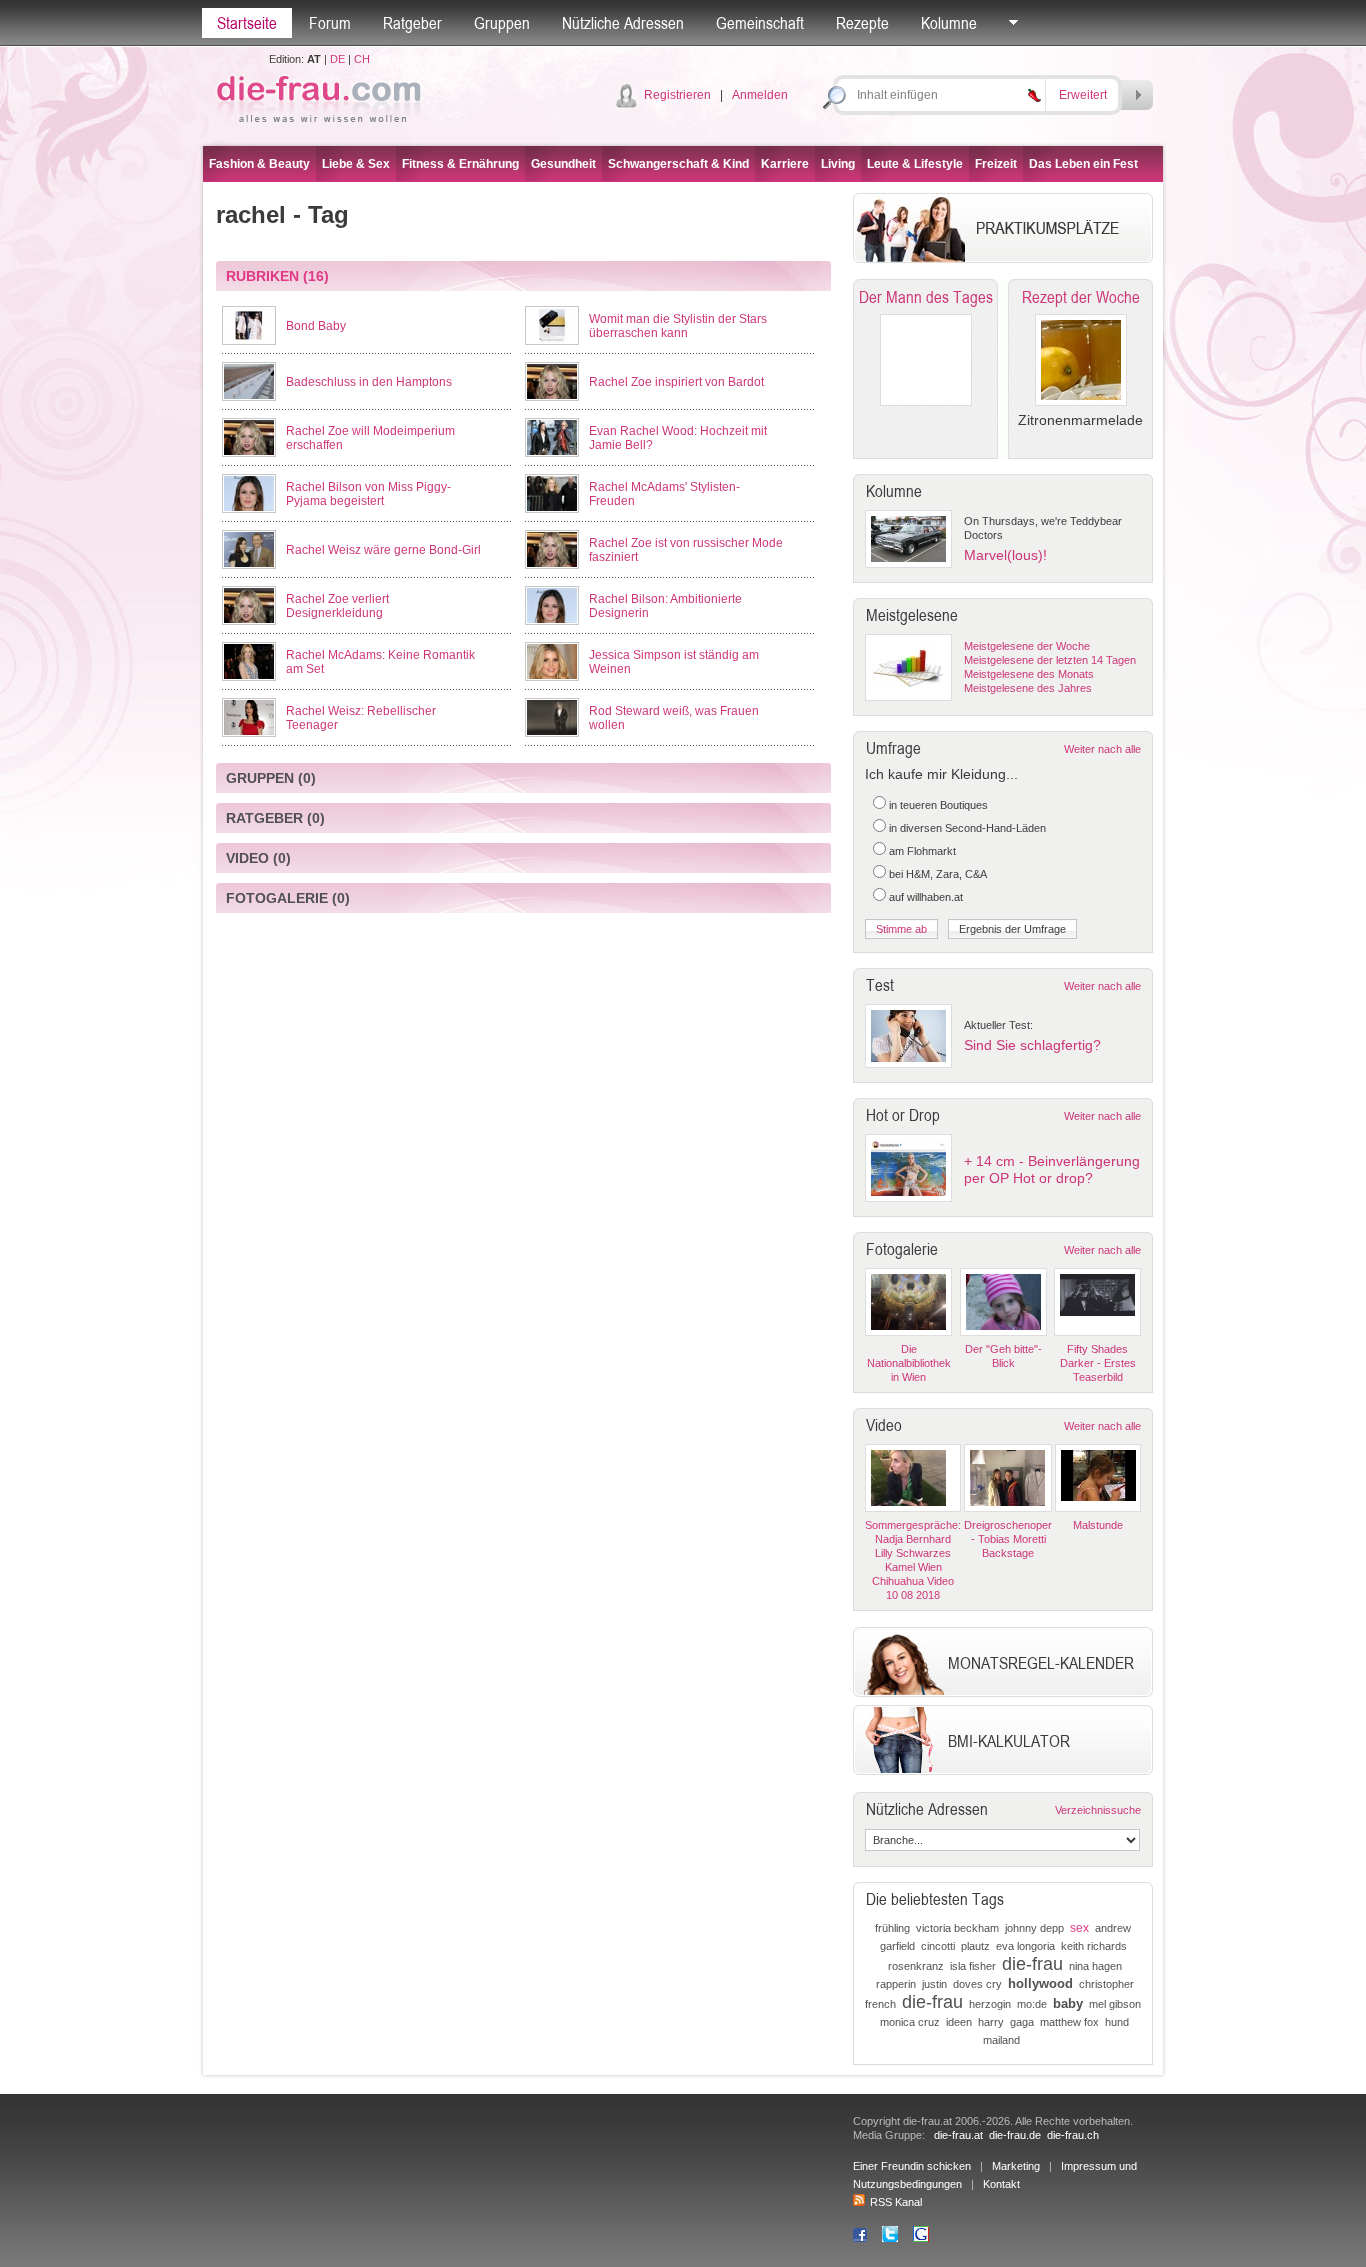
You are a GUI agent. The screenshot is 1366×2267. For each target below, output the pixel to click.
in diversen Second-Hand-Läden (967, 828)
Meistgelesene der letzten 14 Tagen (1050, 660)
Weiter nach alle (1102, 749)
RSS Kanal (896, 2202)
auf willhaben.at (926, 897)
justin (934, 1984)
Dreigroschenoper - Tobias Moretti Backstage (1008, 1539)
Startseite (247, 23)
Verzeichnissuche (1098, 1810)
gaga (1022, 2022)
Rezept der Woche (1081, 297)
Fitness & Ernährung (460, 164)
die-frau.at (958, 2135)
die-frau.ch (1073, 2135)
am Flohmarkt (922, 851)
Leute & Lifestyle (915, 164)
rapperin (896, 1984)
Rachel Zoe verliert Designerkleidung (337, 606)
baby (1068, 2003)
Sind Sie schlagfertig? (1032, 1045)
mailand (1001, 2040)
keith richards (1094, 1946)
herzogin (990, 2004)
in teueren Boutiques (938, 805)
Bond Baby (316, 326)
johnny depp (1034, 1928)
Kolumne (949, 23)
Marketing (1016, 2166)
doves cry (977, 1984)
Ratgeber (412, 23)
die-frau (1032, 1964)
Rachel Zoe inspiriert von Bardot (676, 382)
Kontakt (1001, 2184)
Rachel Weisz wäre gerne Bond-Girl (383, 550)
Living (838, 164)
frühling (892, 1928)
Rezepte (862, 23)
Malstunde (1098, 1525)
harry (991, 2022)
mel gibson (1115, 2004)
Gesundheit (563, 164)
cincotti (938, 1946)
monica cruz (910, 2022)
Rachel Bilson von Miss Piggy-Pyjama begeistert (368, 494)
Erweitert (1083, 95)
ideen (959, 2022)
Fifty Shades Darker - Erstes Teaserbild (1098, 1363)
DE (337, 59)
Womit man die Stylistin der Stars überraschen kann (678, 326)
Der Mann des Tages (926, 297)
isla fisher (973, 1966)
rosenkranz (916, 1966)
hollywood (1040, 1983)
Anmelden (760, 95)
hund (1117, 2022)
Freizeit (996, 164)
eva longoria (1025, 1946)
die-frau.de (1015, 2135)
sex (1079, 1928)
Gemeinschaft (760, 23)
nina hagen (1095, 1966)
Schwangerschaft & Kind (678, 164)
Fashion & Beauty (259, 164)
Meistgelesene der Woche (1027, 646)
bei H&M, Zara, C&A (938, 874)
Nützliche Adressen (623, 23)
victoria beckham (957, 1928)
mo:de (1032, 2004)
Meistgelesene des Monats (1029, 674)
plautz (975, 1946)
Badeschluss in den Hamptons (369, 382)
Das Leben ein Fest (1083, 164)
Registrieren (677, 95)
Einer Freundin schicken (912, 2166)
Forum (330, 23)
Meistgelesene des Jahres (1028, 688)
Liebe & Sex (356, 164)
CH (362, 59)
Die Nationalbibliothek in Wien (909, 1363)
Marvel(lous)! (1005, 555)
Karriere (785, 164)
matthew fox (1069, 2022)
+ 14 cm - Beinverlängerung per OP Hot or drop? (1052, 1169)
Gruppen (502, 23)
